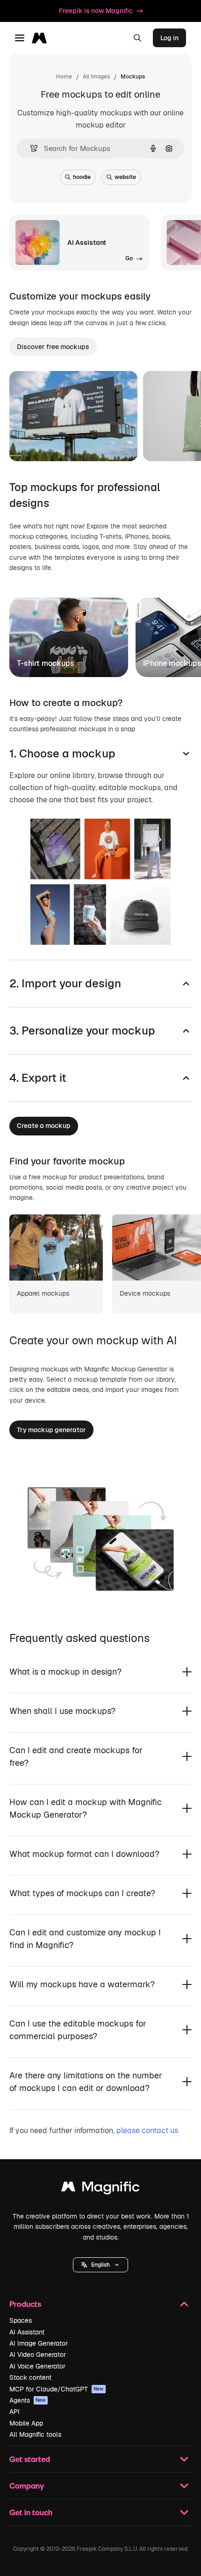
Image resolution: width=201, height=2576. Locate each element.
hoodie (82, 177)
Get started (30, 2459)
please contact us (147, 2130)
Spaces (21, 2320)
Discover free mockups (53, 347)
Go (98, 442)
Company (27, 2486)
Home (64, 77)
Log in (169, 38)
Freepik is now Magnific (96, 11)
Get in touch (31, 2512)
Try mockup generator (51, 1430)
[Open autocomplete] (30, 148)
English (100, 2265)
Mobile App (26, 2423)
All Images (96, 77)
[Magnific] (100, 2189)
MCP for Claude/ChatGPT (57, 2389)
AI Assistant (27, 2332)
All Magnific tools (35, 2434)
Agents (28, 2400)
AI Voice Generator (37, 2366)
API (14, 2412)
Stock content (30, 2377)
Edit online (53, 442)
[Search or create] (137, 38)
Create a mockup (44, 1126)
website (125, 177)
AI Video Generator (38, 2355)
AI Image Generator (39, 2343)
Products (25, 2304)
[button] (100, 2265)
